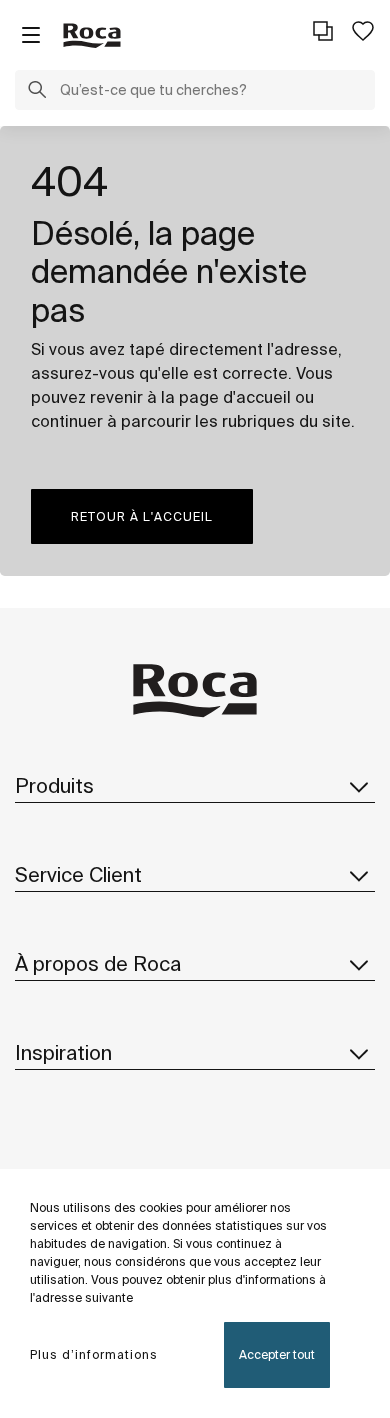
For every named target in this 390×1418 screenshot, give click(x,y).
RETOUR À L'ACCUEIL (142, 516)
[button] (37, 92)
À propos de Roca (98, 963)
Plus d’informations (94, 1354)
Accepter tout (277, 1354)
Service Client (78, 874)
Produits (54, 785)
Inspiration (63, 1052)
